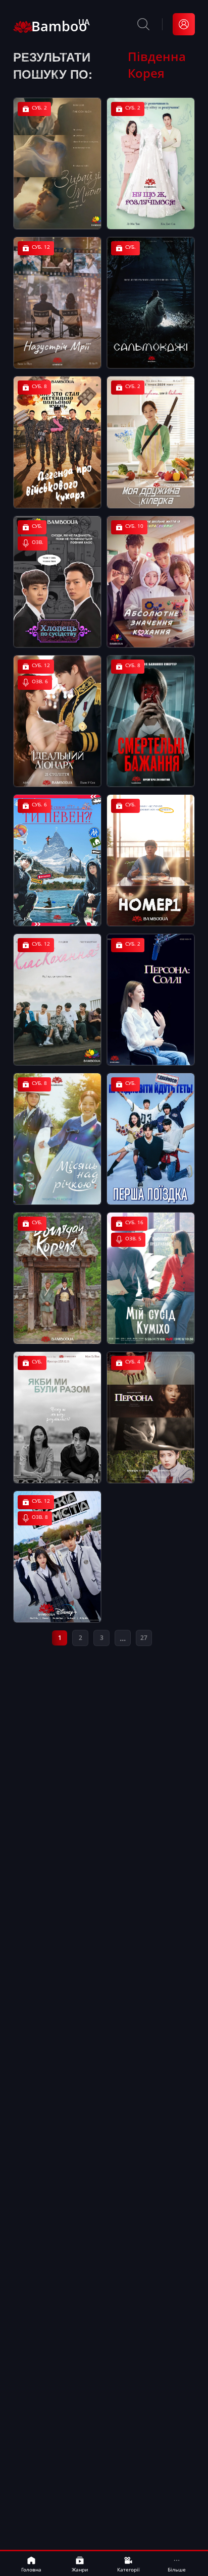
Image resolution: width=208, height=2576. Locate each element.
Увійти (184, 24)
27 (144, 1638)
